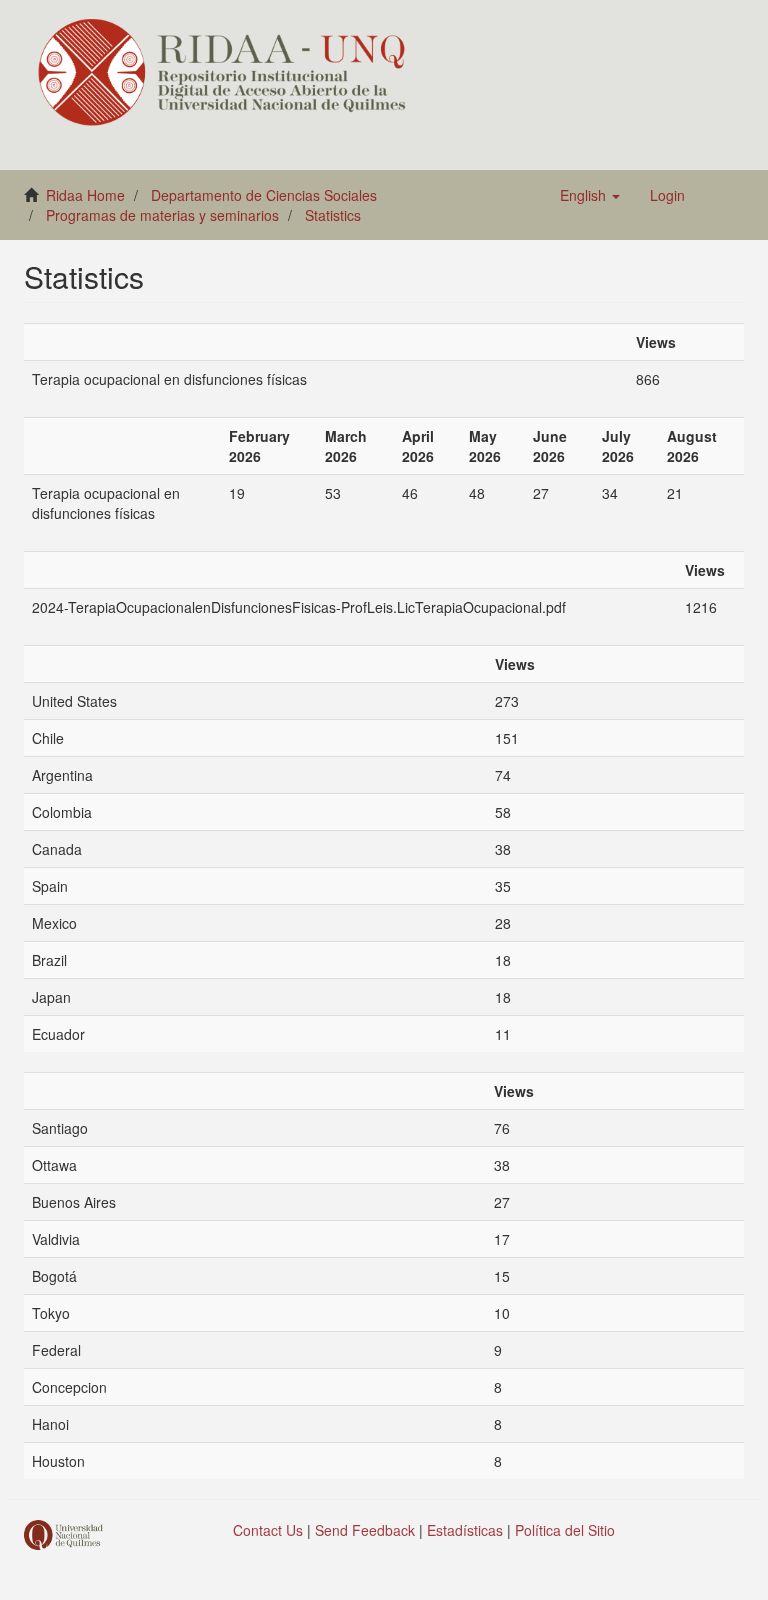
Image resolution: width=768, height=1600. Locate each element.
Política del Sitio (565, 1530)
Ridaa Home (85, 195)
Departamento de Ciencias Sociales (264, 195)
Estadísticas (465, 1530)
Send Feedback (365, 1530)
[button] (590, 195)
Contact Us (268, 1530)
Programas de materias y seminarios (162, 215)
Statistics (333, 215)
